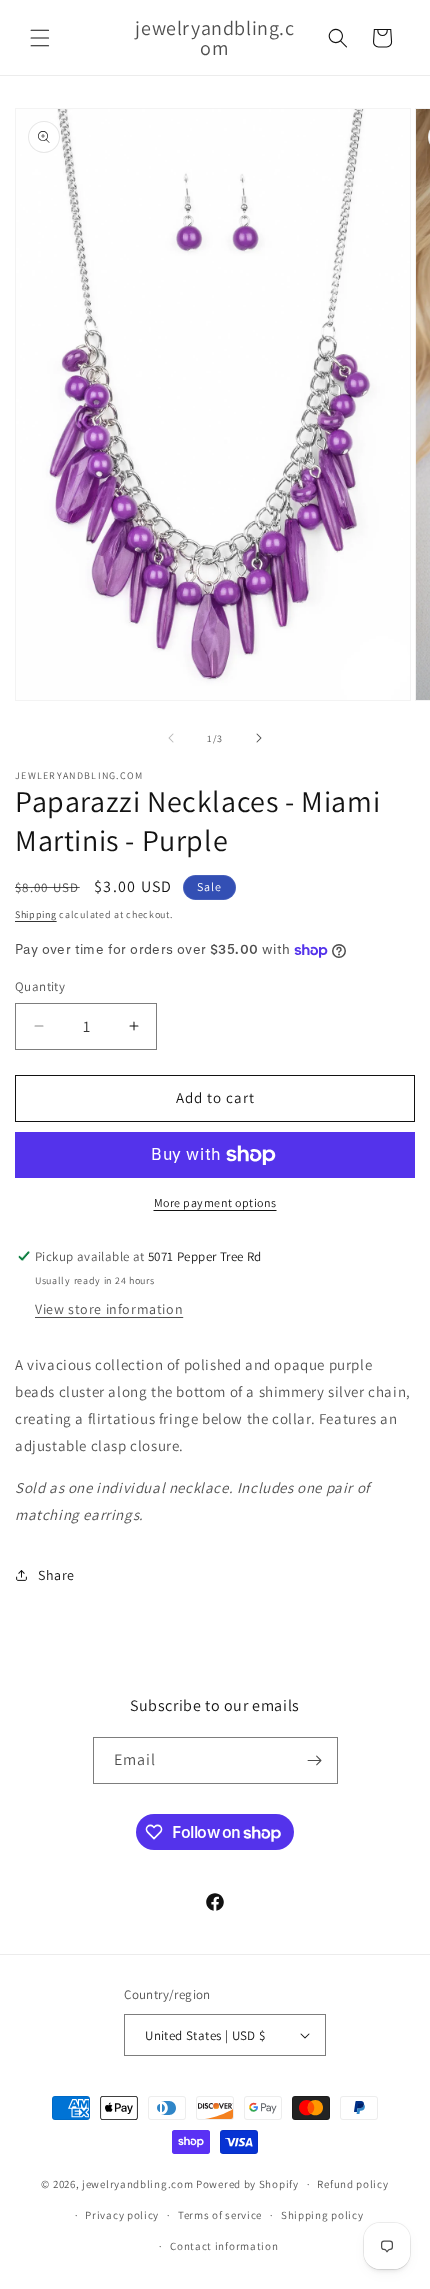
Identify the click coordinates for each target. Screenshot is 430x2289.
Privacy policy (122, 2215)
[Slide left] (171, 738)
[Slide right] (259, 738)
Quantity (40, 986)
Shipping (36, 914)
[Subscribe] (315, 1760)
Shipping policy (322, 2215)
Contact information (224, 2246)
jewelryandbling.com (137, 2184)
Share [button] (56, 1575)
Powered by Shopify (247, 2184)
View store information (109, 1309)
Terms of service (220, 2215)
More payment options (215, 1202)
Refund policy (352, 2184)
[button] (40, 38)
